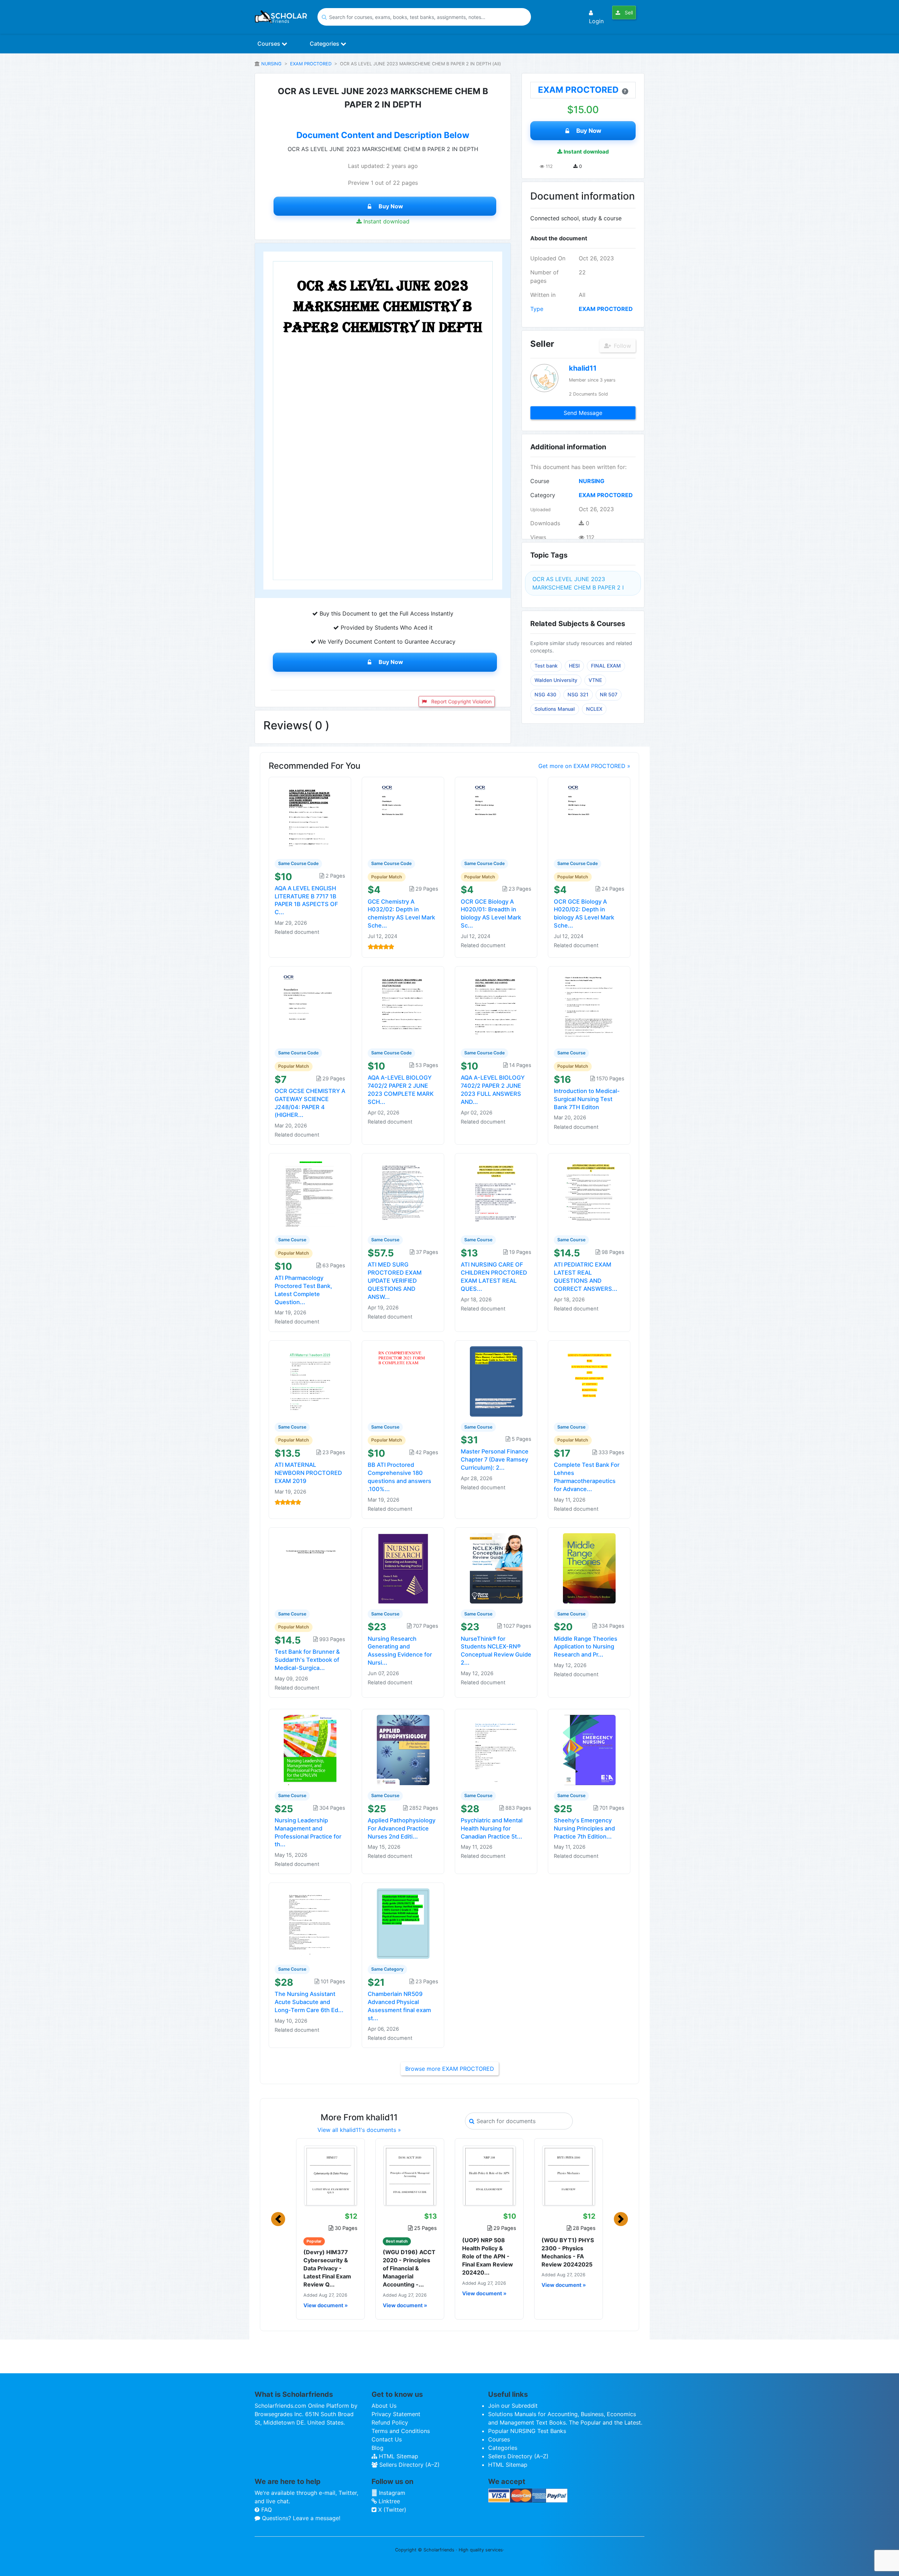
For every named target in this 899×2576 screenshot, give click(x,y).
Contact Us (387, 2439)
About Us (384, 2406)
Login (596, 21)
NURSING (271, 64)
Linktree (388, 2501)
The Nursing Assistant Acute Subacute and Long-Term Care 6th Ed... (309, 2002)
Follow (622, 346)
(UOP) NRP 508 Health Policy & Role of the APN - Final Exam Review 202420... (488, 2256)
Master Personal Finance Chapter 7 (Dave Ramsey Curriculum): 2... (495, 1459)
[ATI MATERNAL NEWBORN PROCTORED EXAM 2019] (310, 1381)
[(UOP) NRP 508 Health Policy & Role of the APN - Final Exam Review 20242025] (489, 2175)
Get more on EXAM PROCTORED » (584, 766)
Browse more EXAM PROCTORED (450, 2069)
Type (537, 309)
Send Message (583, 413)
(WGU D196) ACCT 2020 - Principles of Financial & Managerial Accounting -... (409, 2268)
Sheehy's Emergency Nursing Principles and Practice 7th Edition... (584, 1828)
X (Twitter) (391, 2510)
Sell (628, 12)
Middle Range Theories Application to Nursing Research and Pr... (586, 1647)
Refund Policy (390, 2422)
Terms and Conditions (401, 2431)
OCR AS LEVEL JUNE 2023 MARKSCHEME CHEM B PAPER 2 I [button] (578, 583)
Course (540, 481)
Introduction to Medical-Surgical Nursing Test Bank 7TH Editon (587, 1099)
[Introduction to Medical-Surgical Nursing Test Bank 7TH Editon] (589, 1007)
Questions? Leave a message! (300, 2518)
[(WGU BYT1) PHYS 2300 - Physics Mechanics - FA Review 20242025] (569, 2175)
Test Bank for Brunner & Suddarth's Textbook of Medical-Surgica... (307, 1660)
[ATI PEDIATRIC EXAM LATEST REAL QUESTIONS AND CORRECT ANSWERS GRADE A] (589, 1194)
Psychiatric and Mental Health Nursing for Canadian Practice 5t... (492, 1828)
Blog (378, 2448)
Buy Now (391, 206)
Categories (325, 44)
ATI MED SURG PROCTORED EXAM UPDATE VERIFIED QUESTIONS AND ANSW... (395, 1280)
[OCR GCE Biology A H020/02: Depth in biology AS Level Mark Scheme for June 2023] (589, 817)
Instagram (391, 2493)
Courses (270, 44)
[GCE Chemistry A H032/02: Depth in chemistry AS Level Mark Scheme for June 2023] (403, 817)
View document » (326, 2305)
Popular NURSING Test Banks (527, 2431)
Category (543, 495)
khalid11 (583, 368)
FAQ (266, 2510)
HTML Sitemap (398, 2456)
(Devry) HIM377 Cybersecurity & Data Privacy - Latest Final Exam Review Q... (327, 2268)
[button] (278, 2219)
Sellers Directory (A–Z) (409, 2465)
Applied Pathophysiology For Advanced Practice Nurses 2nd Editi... (402, 1828)
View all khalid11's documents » (359, 2130)
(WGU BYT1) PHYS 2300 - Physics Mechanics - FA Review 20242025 (568, 2252)
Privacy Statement (396, 2414)
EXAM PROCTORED (311, 64)
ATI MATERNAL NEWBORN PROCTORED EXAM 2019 (308, 1473)
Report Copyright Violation (461, 701)
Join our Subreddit (513, 2406)
